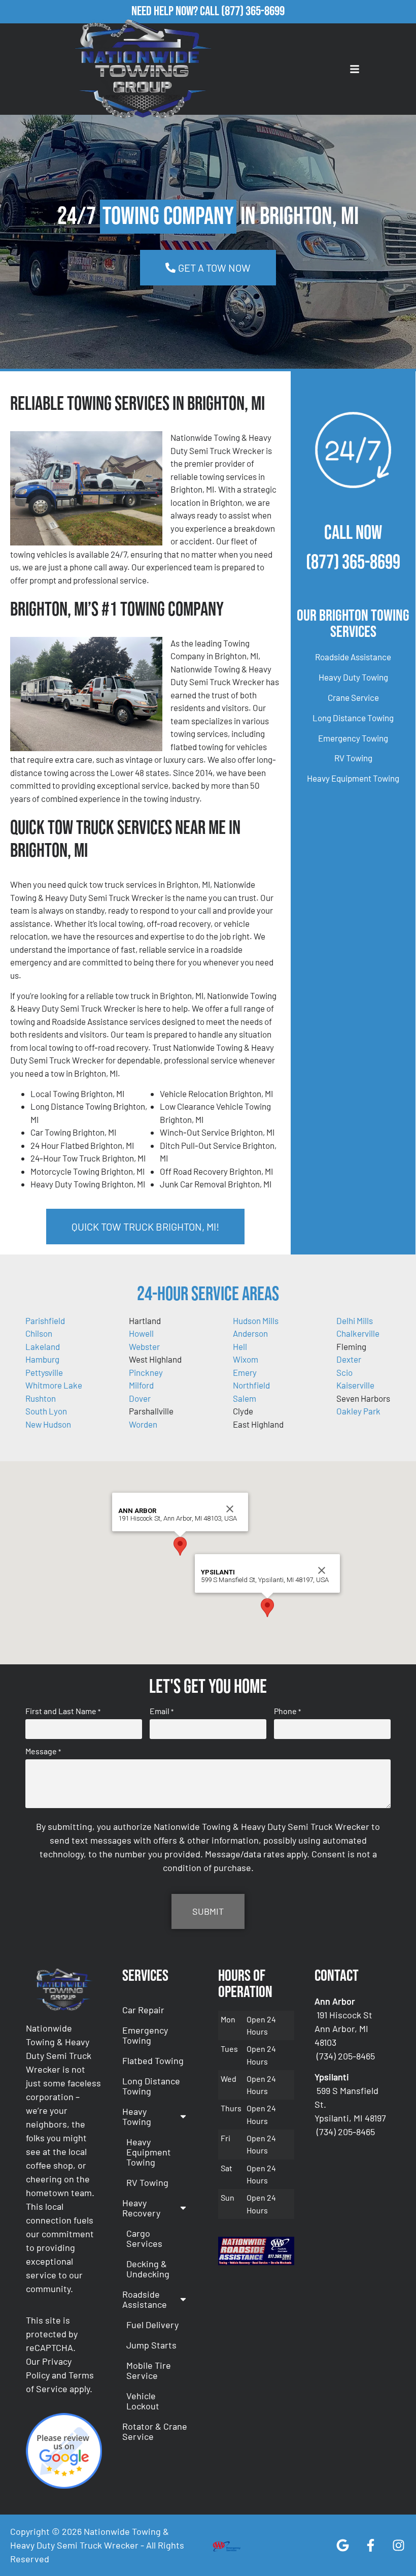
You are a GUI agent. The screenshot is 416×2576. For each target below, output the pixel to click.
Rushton (41, 1398)
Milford (141, 1385)
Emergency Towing (353, 738)
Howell (141, 1333)
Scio (344, 1372)
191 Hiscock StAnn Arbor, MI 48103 (343, 2028)
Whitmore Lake (54, 1385)
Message (43, 1751)
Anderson (250, 1333)
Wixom (246, 1359)
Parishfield (45, 1321)
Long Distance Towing (353, 718)
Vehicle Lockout (143, 2401)
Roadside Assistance (353, 657)
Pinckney (146, 1372)
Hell (240, 1346)
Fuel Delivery (152, 2325)
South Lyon (46, 1411)
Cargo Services (144, 2238)
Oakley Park (358, 1411)
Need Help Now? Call (176, 11)
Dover (140, 1398)
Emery (245, 1372)
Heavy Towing (137, 2116)
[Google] (342, 2546)
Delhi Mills (355, 1321)
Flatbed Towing (153, 2060)
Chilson (39, 1333)
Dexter (349, 1359)
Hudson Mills (256, 1321)
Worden (143, 1424)
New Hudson (48, 1424)
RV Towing (353, 758)
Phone (287, 1711)
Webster (144, 1346)
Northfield (251, 1385)
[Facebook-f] (370, 2546)
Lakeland (43, 1346)
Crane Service (353, 697)
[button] (180, 1546)
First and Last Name (63, 1711)
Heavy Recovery (141, 2208)
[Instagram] (398, 2546)
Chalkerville (358, 1333)
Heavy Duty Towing (353, 677)
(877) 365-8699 (253, 11)
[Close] (230, 1509)
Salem (245, 1398)
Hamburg (42, 1359)
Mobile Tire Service (149, 2370)
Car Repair (143, 2010)
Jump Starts (151, 2345)
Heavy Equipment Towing (353, 778)
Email (162, 1711)
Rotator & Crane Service (155, 2431)
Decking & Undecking (148, 2269)
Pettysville (44, 1372)
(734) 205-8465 (346, 2056)
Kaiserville (355, 1385)
